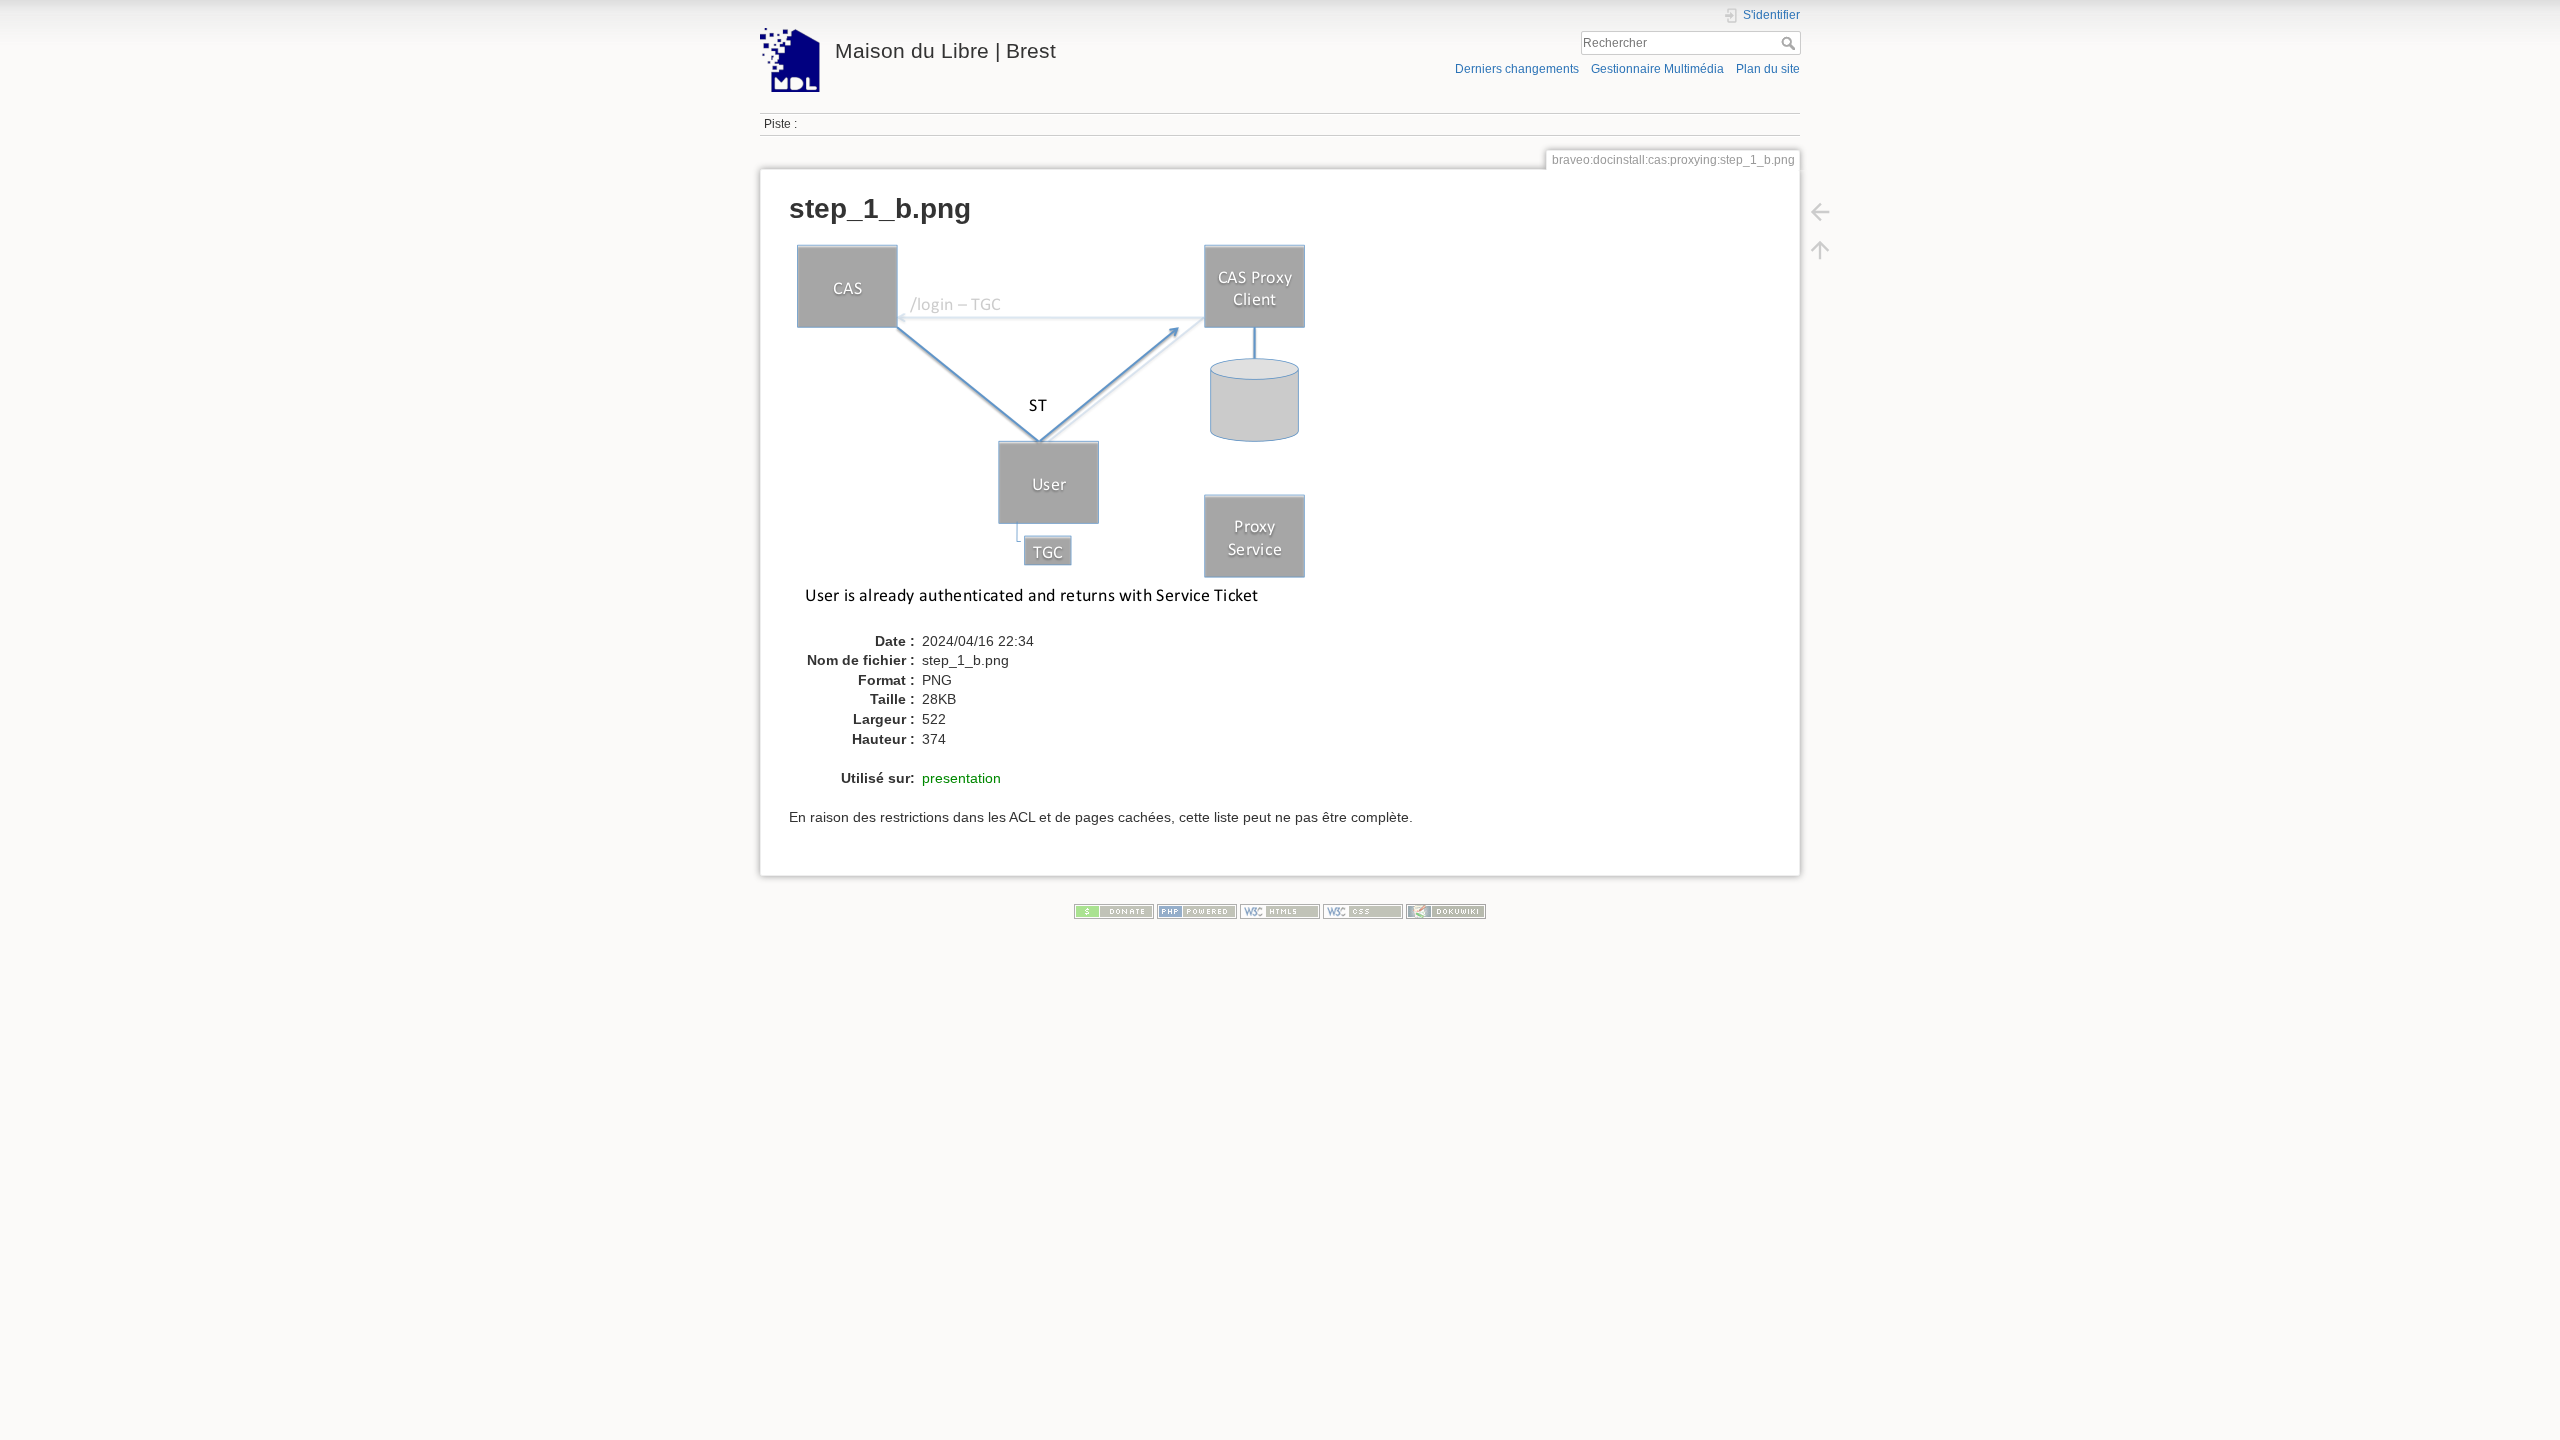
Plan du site (1768, 69)
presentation (961, 778)
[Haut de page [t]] (1820, 250)
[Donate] (1114, 911)
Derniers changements (1517, 69)
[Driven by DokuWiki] (1446, 911)
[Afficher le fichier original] (1060, 434)
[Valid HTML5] (1280, 911)
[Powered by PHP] (1197, 911)
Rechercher (1790, 43)
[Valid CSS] (1363, 911)
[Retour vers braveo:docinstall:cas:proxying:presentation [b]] (1820, 212)
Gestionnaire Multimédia (1657, 69)
